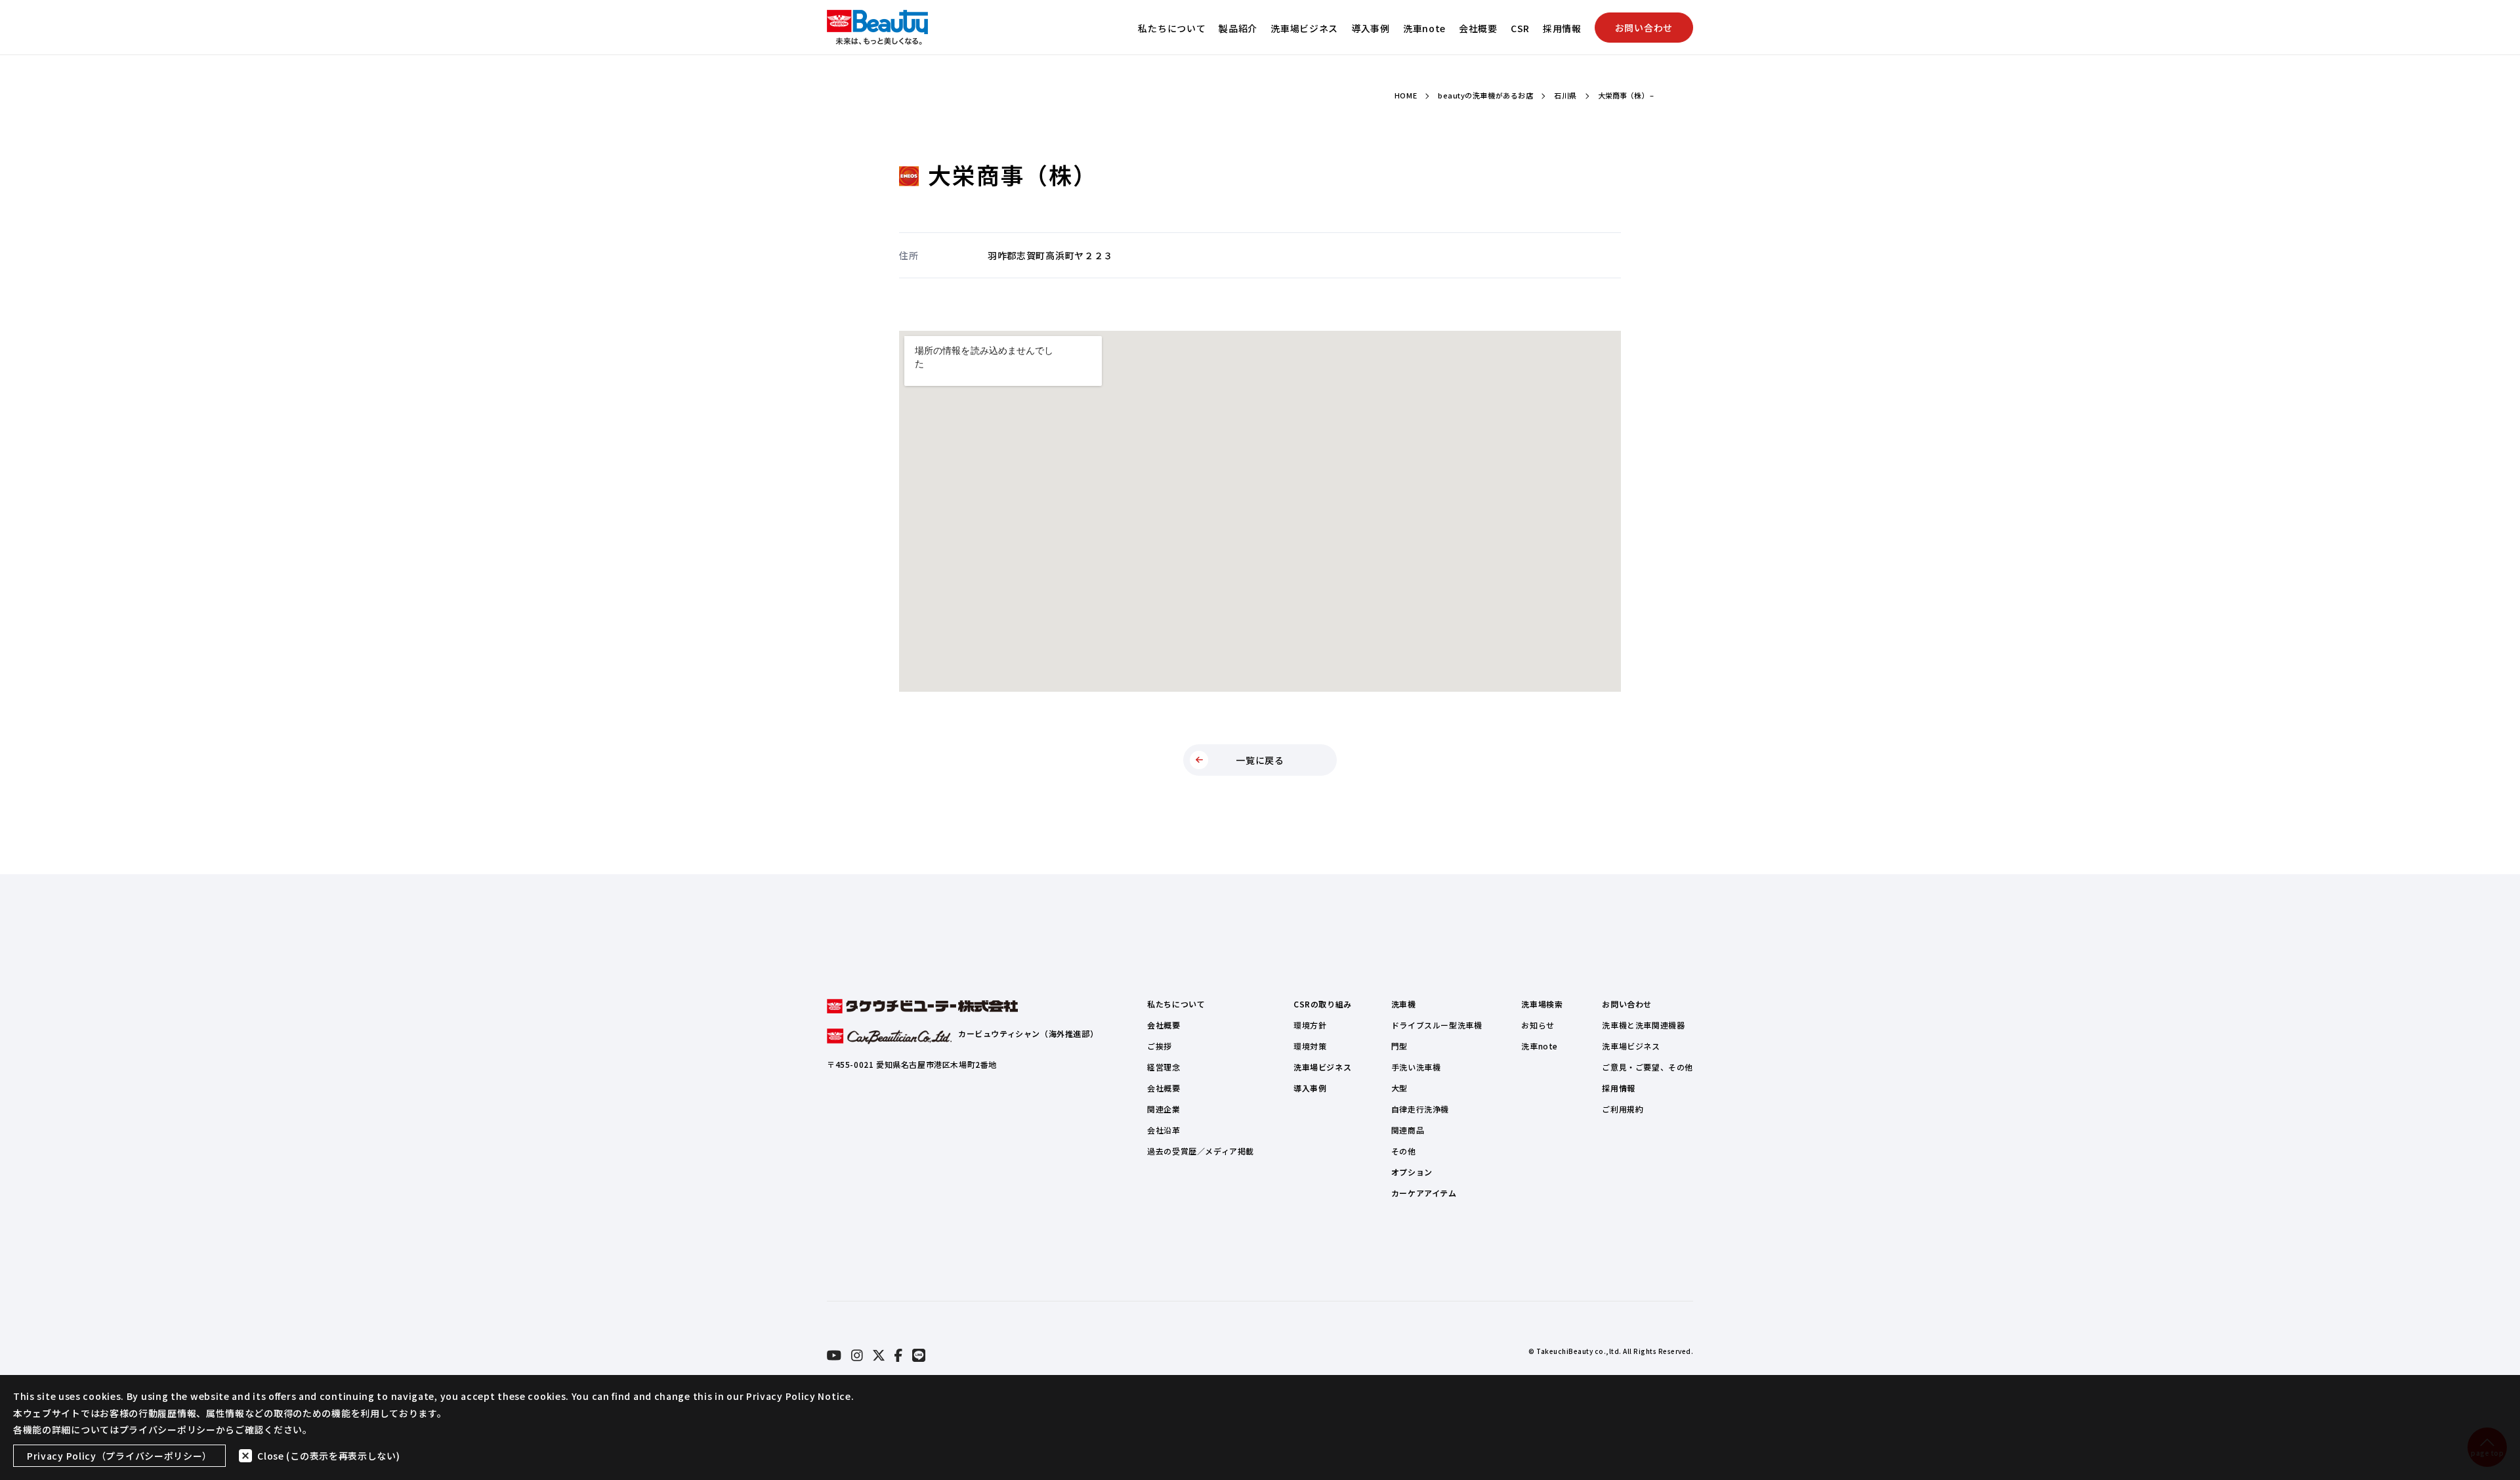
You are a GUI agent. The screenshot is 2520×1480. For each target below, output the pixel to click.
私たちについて (1172, 28)
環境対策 (1310, 1046)
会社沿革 (1164, 1130)
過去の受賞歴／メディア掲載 (1201, 1151)
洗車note (1424, 28)
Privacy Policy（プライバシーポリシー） (119, 1456)
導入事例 (1371, 28)
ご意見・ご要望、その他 (1648, 1067)
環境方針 (1310, 1025)
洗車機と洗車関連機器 (1643, 1025)
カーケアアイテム (1424, 1193)
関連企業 (1164, 1109)
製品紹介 (1238, 28)
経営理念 (1164, 1067)
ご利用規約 (1623, 1109)
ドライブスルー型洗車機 (1437, 1025)
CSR (1520, 28)
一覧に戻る (1260, 760)
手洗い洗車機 (1416, 1067)
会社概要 (1478, 28)
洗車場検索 (1542, 1004)
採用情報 (1562, 28)
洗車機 (1404, 1004)
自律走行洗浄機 (1420, 1109)
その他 (1404, 1151)
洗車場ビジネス (1304, 28)
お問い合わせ (1644, 28)
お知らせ (1538, 1025)
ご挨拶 (1160, 1046)
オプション (1412, 1172)
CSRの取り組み (1323, 1004)
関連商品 (1408, 1130)
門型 (1399, 1046)
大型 (1399, 1088)
